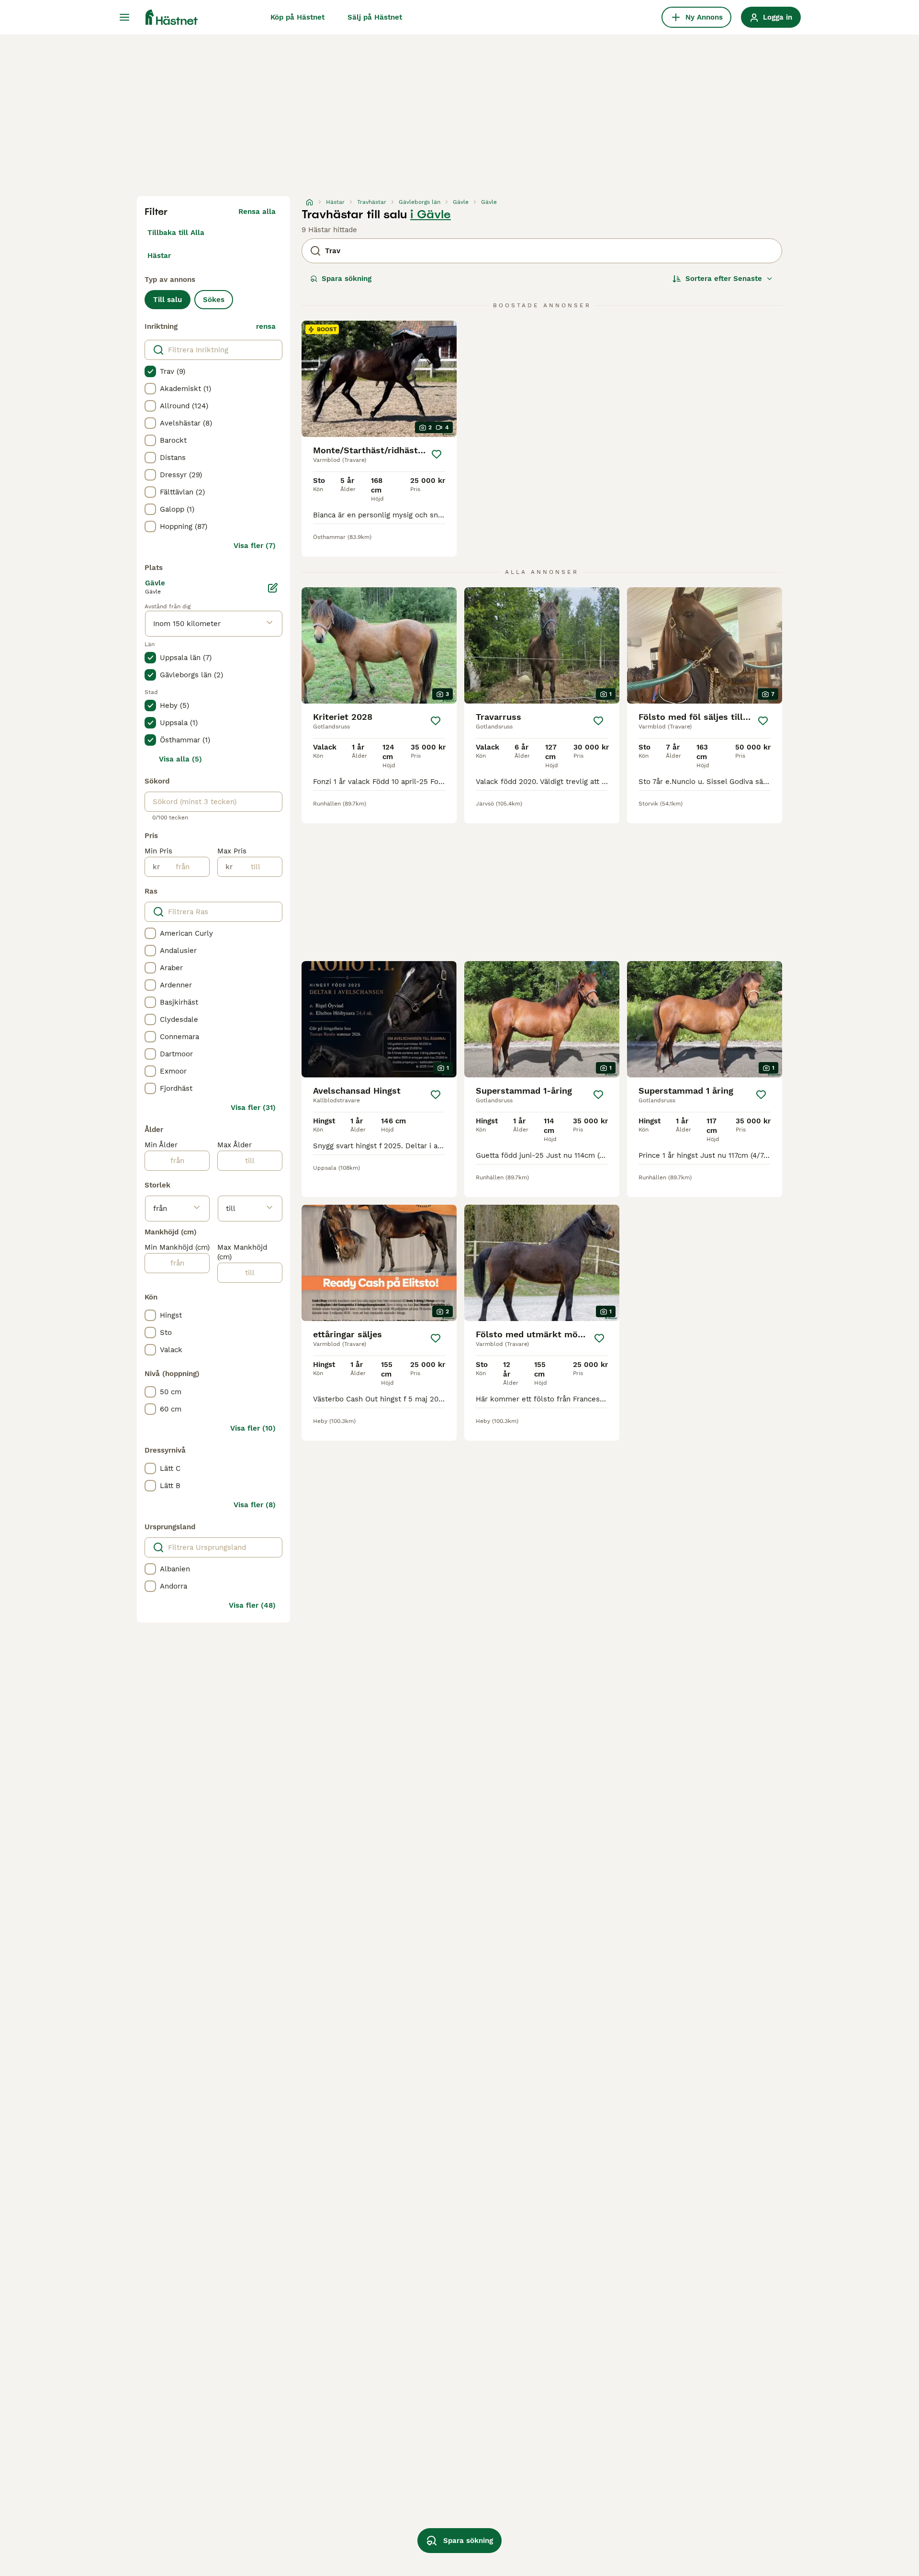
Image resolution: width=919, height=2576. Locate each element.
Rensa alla (257, 212)
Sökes (214, 300)
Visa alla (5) (180, 759)
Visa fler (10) (253, 1428)
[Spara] (437, 454)
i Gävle (431, 214)
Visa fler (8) (255, 1505)
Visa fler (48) (252, 1605)
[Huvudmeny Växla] (124, 17)
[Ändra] (273, 588)
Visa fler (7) (255, 546)
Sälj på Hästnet (375, 17)
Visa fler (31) (253, 1108)
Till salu (168, 300)
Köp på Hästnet (297, 17)
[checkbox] (150, 371)
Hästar (159, 256)
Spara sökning (347, 279)
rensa (266, 326)
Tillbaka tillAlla (176, 233)
